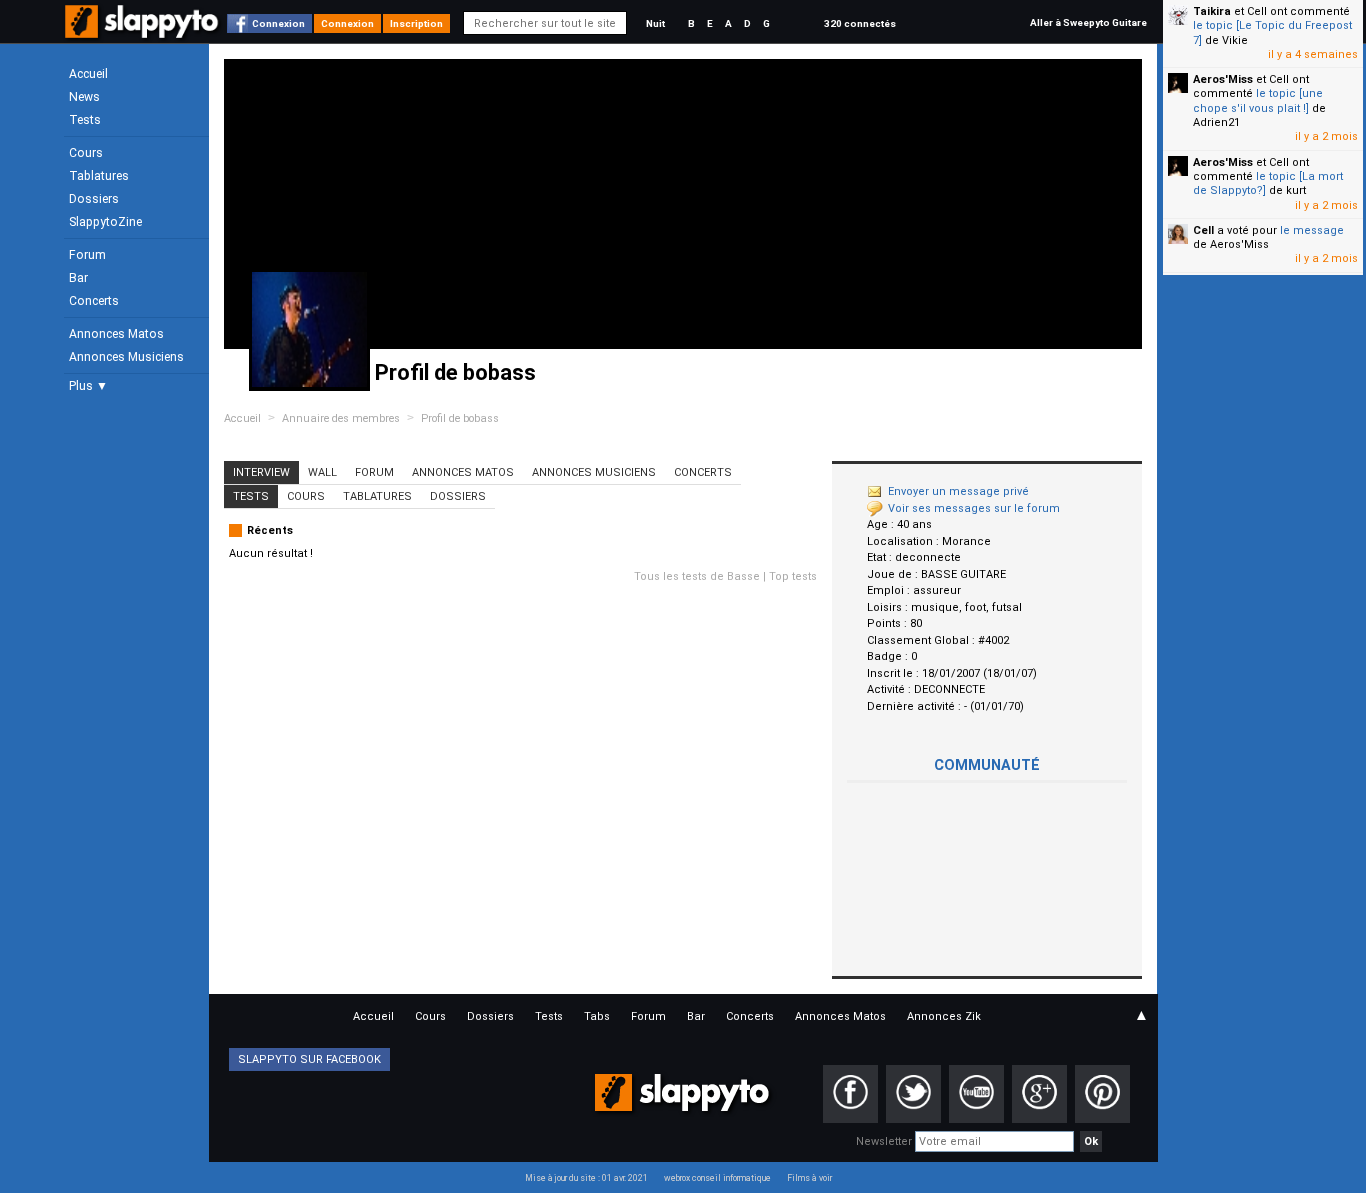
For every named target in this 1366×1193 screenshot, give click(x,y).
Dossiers (94, 199)
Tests (85, 120)
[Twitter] (913, 1094)
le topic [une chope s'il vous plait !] (1258, 100)
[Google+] (1039, 1094)
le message (1312, 230)
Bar (78, 278)
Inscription (416, 23)
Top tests (793, 576)
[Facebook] (850, 1094)
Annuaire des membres (341, 418)
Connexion (278, 23)
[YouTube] (976, 1094)
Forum (87, 255)
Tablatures (99, 176)
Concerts (94, 301)
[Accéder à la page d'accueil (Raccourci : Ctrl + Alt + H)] (143, 31)
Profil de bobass (460, 418)
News (84, 97)
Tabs (597, 1016)
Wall (322, 472)
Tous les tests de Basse (697, 576)
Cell (1203, 230)
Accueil (88, 74)
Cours (86, 153)
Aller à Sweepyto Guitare (1088, 22)
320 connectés (860, 23)
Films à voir (809, 1178)
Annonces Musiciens (126, 357)
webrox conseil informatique (717, 1178)
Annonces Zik (944, 1016)
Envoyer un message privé (958, 491)
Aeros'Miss (1223, 79)
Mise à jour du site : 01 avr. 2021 (586, 1178)
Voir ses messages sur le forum (974, 508)
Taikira (1212, 11)
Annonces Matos (116, 334)
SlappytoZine (105, 222)
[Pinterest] (1102, 1094)
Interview (261, 472)
